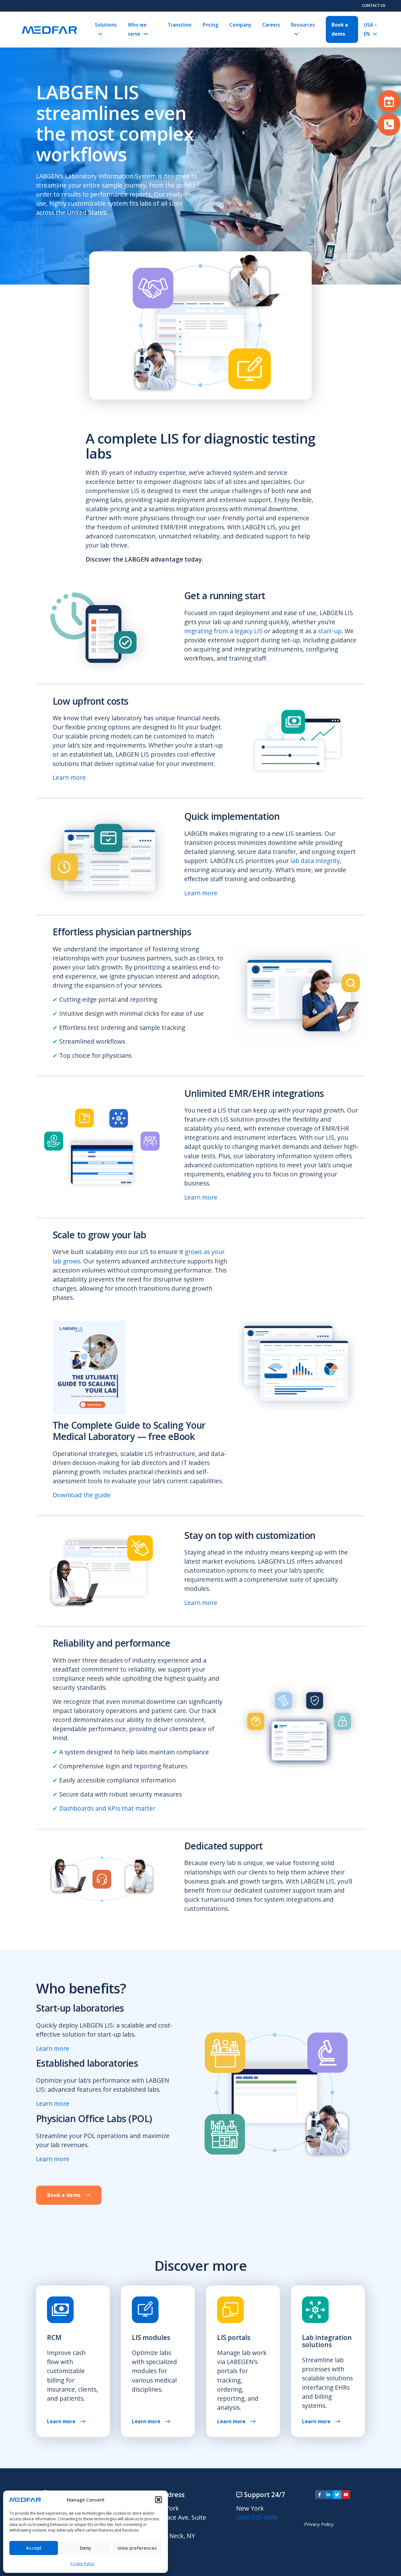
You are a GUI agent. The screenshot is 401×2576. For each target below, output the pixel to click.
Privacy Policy (319, 2524)
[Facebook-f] (320, 2495)
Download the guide (82, 1495)
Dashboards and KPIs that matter (107, 1808)
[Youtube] (346, 2495)
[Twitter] (337, 2495)
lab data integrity (315, 861)
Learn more (69, 777)
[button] (159, 2500)
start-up (330, 631)
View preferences (137, 2548)
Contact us (374, 5)
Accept (34, 2548)
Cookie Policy (82, 2564)
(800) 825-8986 (257, 2517)
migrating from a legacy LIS (223, 631)
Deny (86, 2548)
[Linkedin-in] (328, 2495)
